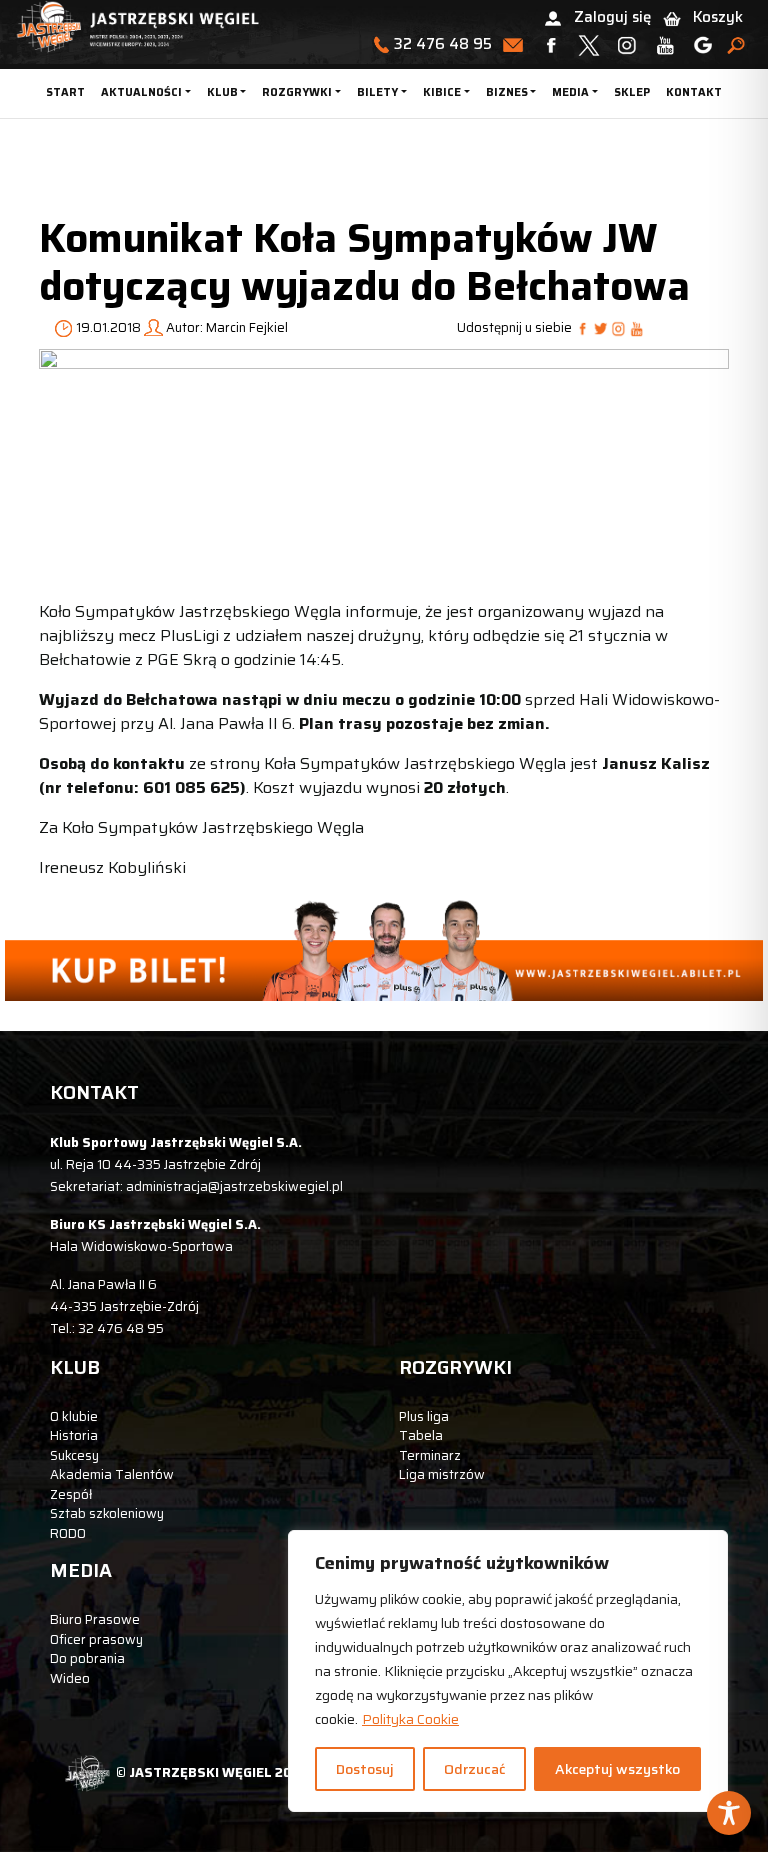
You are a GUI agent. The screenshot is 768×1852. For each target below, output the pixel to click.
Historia (74, 1435)
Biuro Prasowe (95, 1619)
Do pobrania (87, 1658)
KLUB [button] (222, 92)
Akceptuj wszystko (617, 1769)
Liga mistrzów (442, 1474)
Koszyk (718, 17)
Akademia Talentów (112, 1474)
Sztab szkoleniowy (107, 1513)
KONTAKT (694, 92)
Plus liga (424, 1416)
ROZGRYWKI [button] (297, 92)
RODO (68, 1533)
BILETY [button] (377, 92)
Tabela (421, 1435)
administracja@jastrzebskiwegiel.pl (234, 1186)
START (65, 92)
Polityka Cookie (410, 1719)
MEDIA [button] (570, 92)
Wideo (70, 1678)
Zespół (71, 1494)
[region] (508, 1671)
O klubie (74, 1416)
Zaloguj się (612, 17)
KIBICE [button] (442, 92)
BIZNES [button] (507, 92)
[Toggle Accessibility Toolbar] (729, 1813)
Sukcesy (74, 1455)
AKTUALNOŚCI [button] (141, 92)
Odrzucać (474, 1769)
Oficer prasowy (96, 1639)
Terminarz (430, 1455)
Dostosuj (365, 1769)
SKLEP (632, 92)
